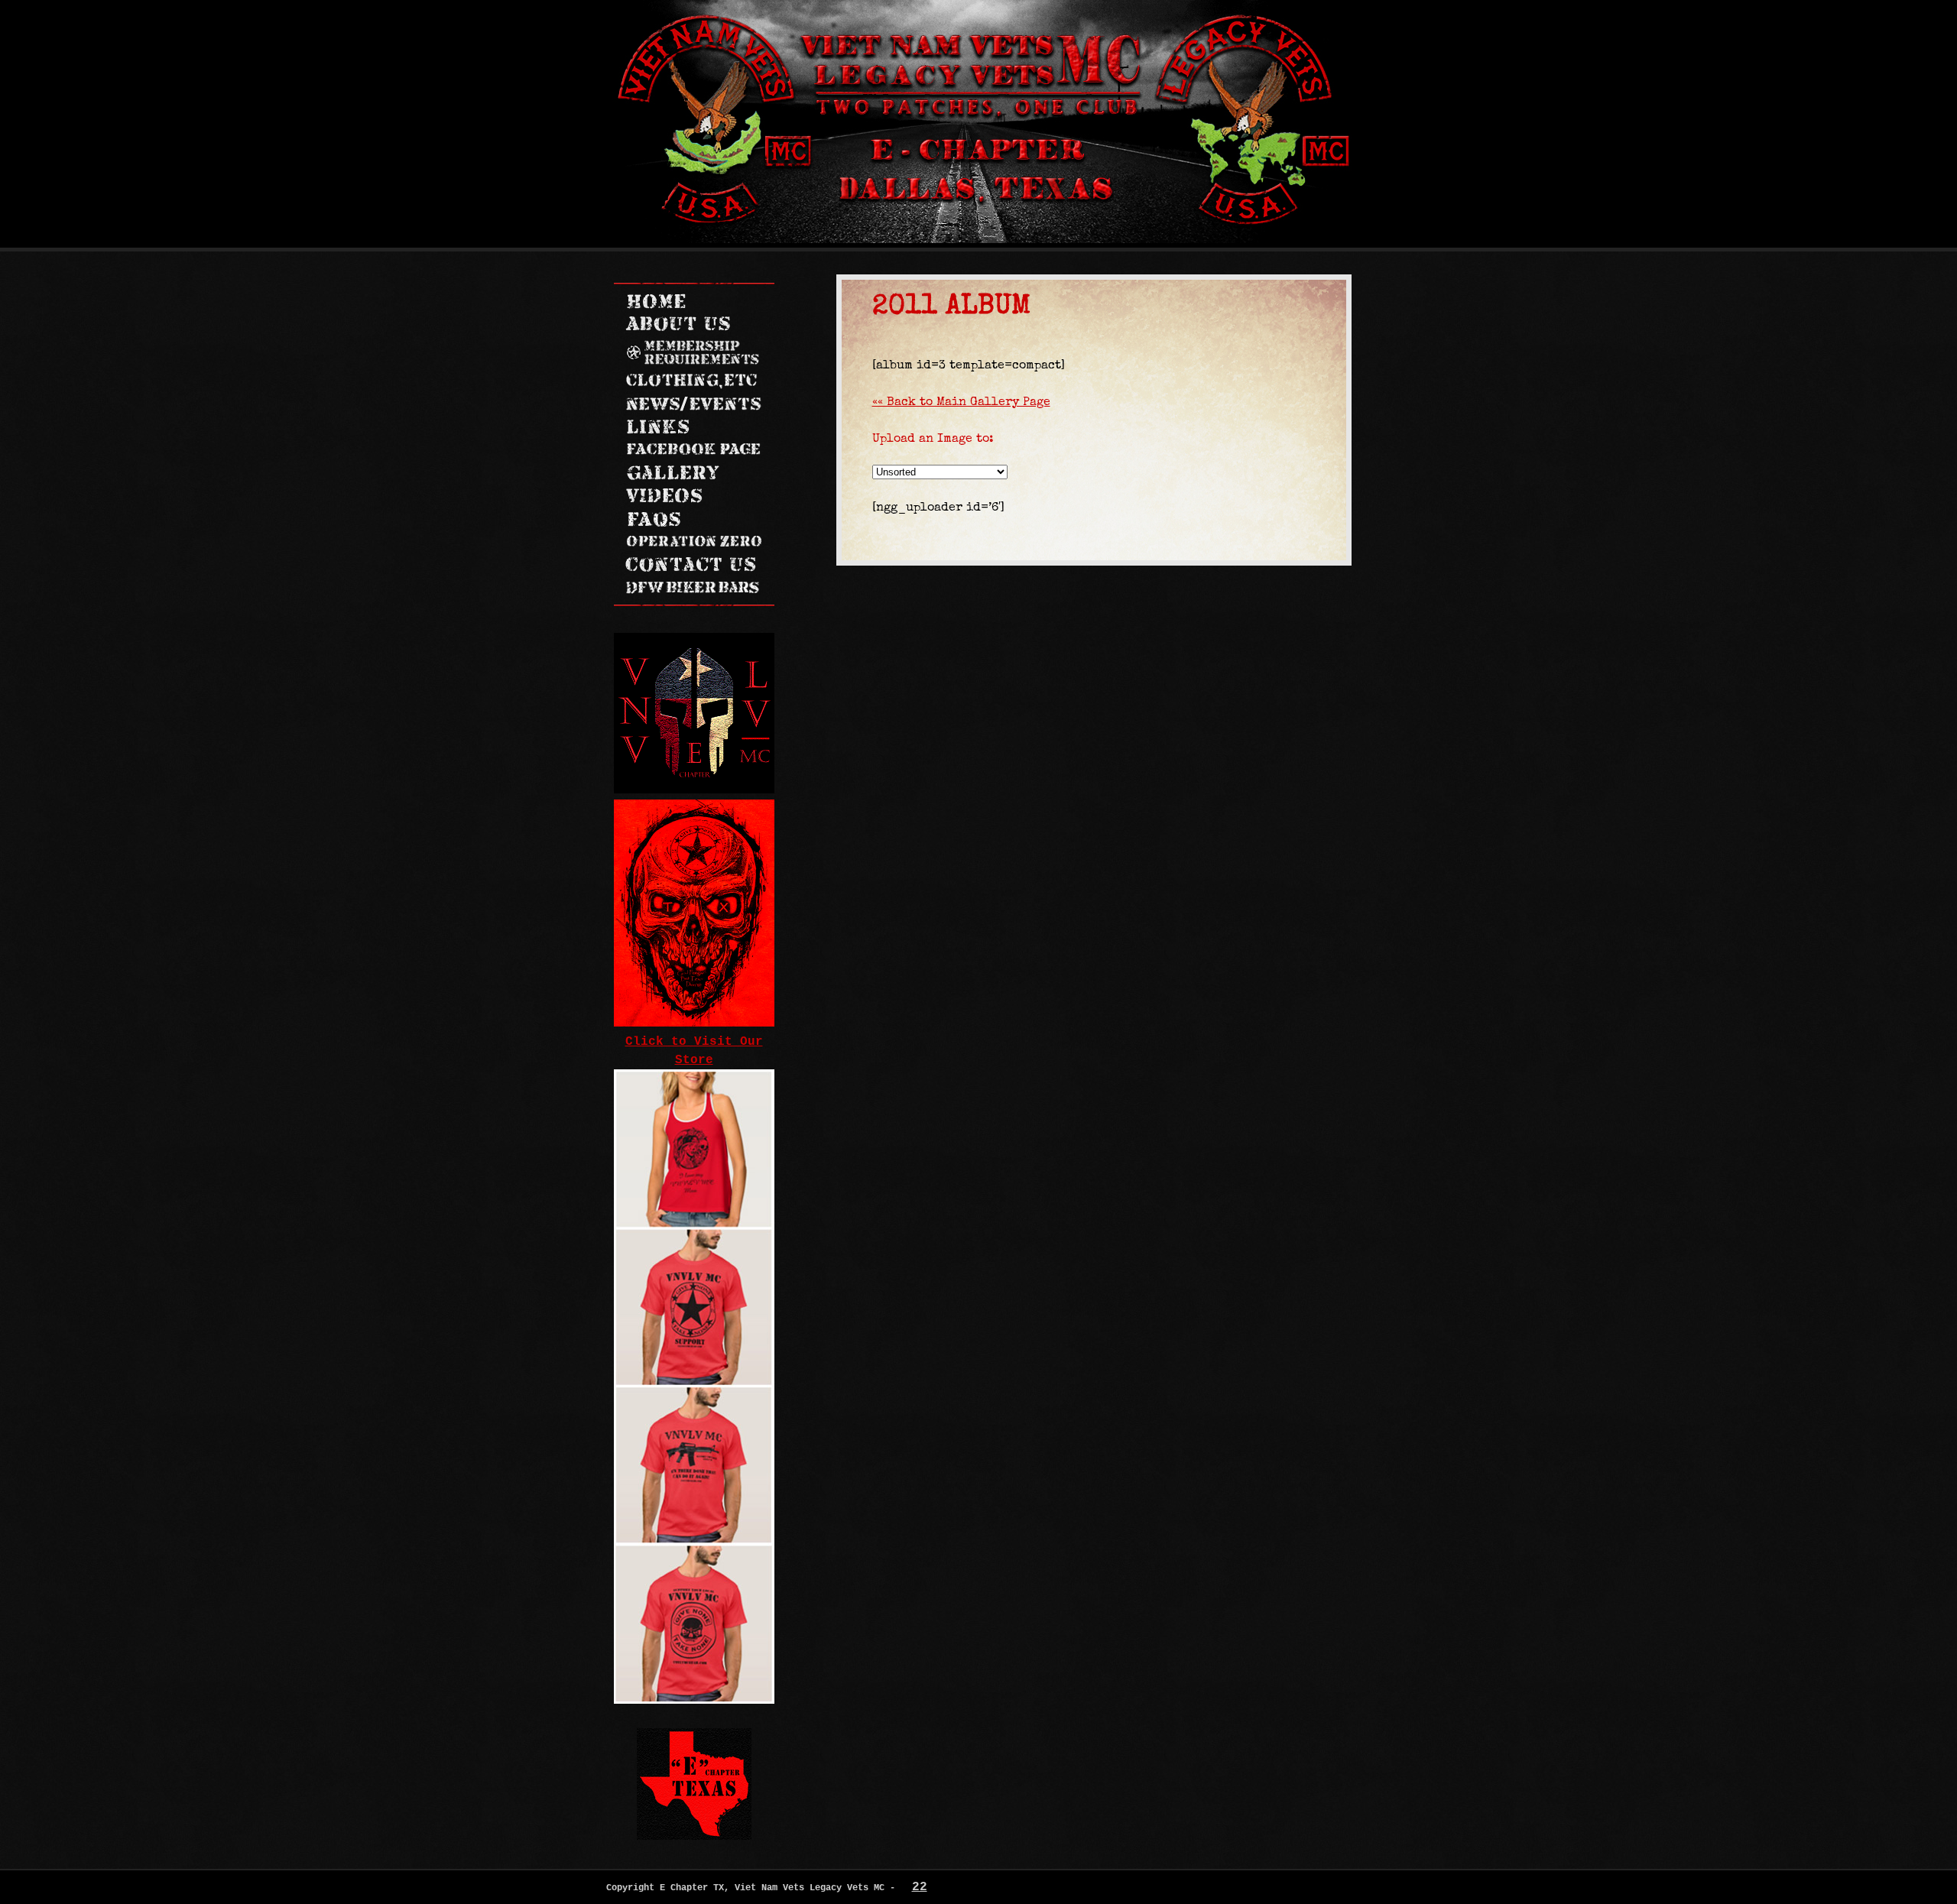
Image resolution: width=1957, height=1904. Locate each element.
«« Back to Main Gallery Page (961, 401)
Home (656, 301)
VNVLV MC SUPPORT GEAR (694, 381)
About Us (678, 324)
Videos (690, 496)
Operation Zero (693, 542)
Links (680, 427)
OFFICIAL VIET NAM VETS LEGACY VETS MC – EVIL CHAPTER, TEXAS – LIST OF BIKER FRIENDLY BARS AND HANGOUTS (693, 588)
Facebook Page (693, 450)
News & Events (693, 404)
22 (920, 1887)
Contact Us (693, 565)
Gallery (680, 473)
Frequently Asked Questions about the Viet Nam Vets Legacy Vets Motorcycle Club (693, 519)
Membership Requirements (693, 353)
